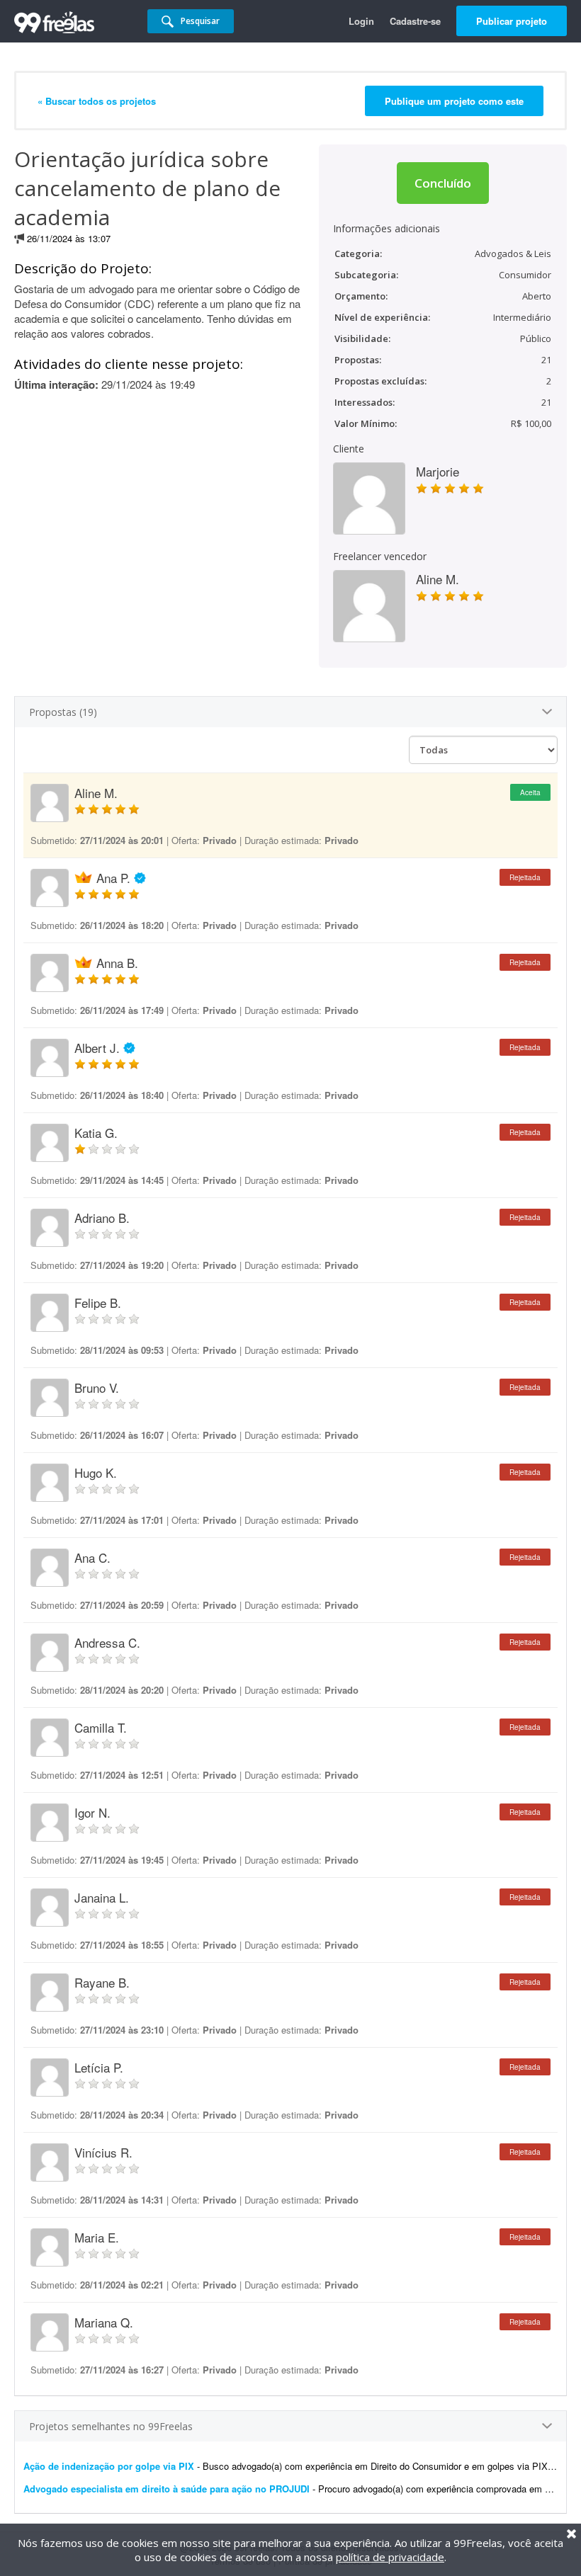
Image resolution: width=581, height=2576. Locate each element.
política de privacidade (390, 2557)
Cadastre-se (415, 21)
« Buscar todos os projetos (97, 101)
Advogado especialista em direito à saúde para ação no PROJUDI (167, 2489)
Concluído (443, 183)
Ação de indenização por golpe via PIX (109, 2466)
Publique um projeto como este (454, 101)
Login (361, 21)
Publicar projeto (512, 21)
